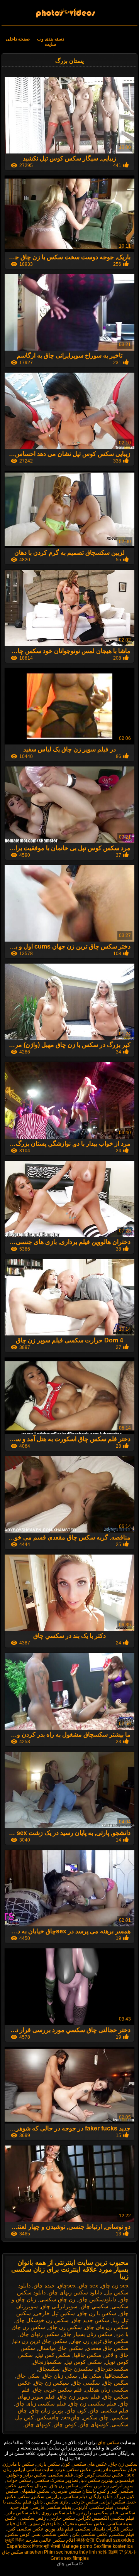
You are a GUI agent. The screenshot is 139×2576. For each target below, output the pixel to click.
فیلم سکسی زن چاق (93, 2404)
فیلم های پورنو (60, 2529)
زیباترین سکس (95, 2486)
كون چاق (76, 2411)
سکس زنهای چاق (39, 2334)
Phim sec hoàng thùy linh (70, 2552)
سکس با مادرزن (18, 2464)
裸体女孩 (85, 2540)
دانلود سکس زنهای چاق (75, 2292)
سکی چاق (28, 2376)
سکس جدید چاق (91, 2320)
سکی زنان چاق (60, 2376)
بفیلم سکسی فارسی (51, 2507)
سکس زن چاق (65, 2327)
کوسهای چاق (94, 2424)
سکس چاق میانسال (61, 2348)
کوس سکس (18, 2534)
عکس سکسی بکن (89, 2534)
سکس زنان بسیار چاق (87, 2334)
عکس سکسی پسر (51, 2534)
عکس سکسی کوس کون (99, 2475)
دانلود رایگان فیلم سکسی (88, 2497)
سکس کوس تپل (83, 2362)
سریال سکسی (33, 2486)
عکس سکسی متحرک (83, 2524)
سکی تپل (91, 2376)
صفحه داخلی (18, 39)
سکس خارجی (84, 2502)
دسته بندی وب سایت (51, 42)
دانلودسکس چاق (97, 2299)
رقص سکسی (32, 2518)
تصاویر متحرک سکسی (56, 2480)
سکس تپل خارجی (54, 2313)
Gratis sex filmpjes (70, 2558)
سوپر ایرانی (122, 2486)
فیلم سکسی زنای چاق (41, 2404)
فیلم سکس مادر (22, 2513)
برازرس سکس (47, 2497)
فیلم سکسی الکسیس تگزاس (106, 2518)
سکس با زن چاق (97, 2313)
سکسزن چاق (78, 2369)
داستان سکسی (90, 2529)
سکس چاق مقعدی (107, 2348)
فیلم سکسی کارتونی (93, 2507)
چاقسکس (48, 2417)
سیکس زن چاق (52, 2383)
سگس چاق (116, 2383)
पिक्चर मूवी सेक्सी (46, 2546)
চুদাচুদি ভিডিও (15, 2540)
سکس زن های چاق (107, 2327)
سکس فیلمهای (35, 2491)
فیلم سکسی (61, 2475)
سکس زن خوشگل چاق (42, 2320)
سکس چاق (70, 10)
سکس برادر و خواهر (26, 2475)
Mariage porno (77, 2546)
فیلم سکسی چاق (109, 2411)
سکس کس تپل (53, 2355)
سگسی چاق (86, 2383)
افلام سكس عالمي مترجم (50, 2540)
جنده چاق (44, 2286)
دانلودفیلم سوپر (44, 2524)
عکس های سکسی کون (85, 2464)
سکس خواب (18, 2480)
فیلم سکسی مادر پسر (115, 2470)
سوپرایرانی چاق (59, 2306)
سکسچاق (49, 2369)
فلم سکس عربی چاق (57, 2390)
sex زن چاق (115, 2286)
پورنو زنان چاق (47, 2411)
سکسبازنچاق (47, 2362)
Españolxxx (19, 2546)
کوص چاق (65, 2424)
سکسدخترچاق (112, 2369)
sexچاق (67, 2286)
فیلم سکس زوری (58, 2513)
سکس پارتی (48, 2464)
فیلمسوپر (125, 2480)
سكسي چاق (95, 2306)
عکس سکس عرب (73, 2470)
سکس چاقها (88, 2355)
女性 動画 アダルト (118, 2552)
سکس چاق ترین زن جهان (99, 2341)
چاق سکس (96, 2417)
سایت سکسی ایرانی (34, 2470)
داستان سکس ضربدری (74, 2491)
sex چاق (88, 2286)
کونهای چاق (38, 2424)
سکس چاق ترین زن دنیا (40, 2341)
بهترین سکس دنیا (97, 2480)
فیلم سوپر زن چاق (79, 2397)
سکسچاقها (117, 2376)
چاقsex (71, 2417)
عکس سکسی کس (25, 2529)
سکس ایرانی (113, 2502)
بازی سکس (56, 2502)
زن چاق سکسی (57, 2299)
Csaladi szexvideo (115, 2540)
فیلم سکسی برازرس (98, 2513)
